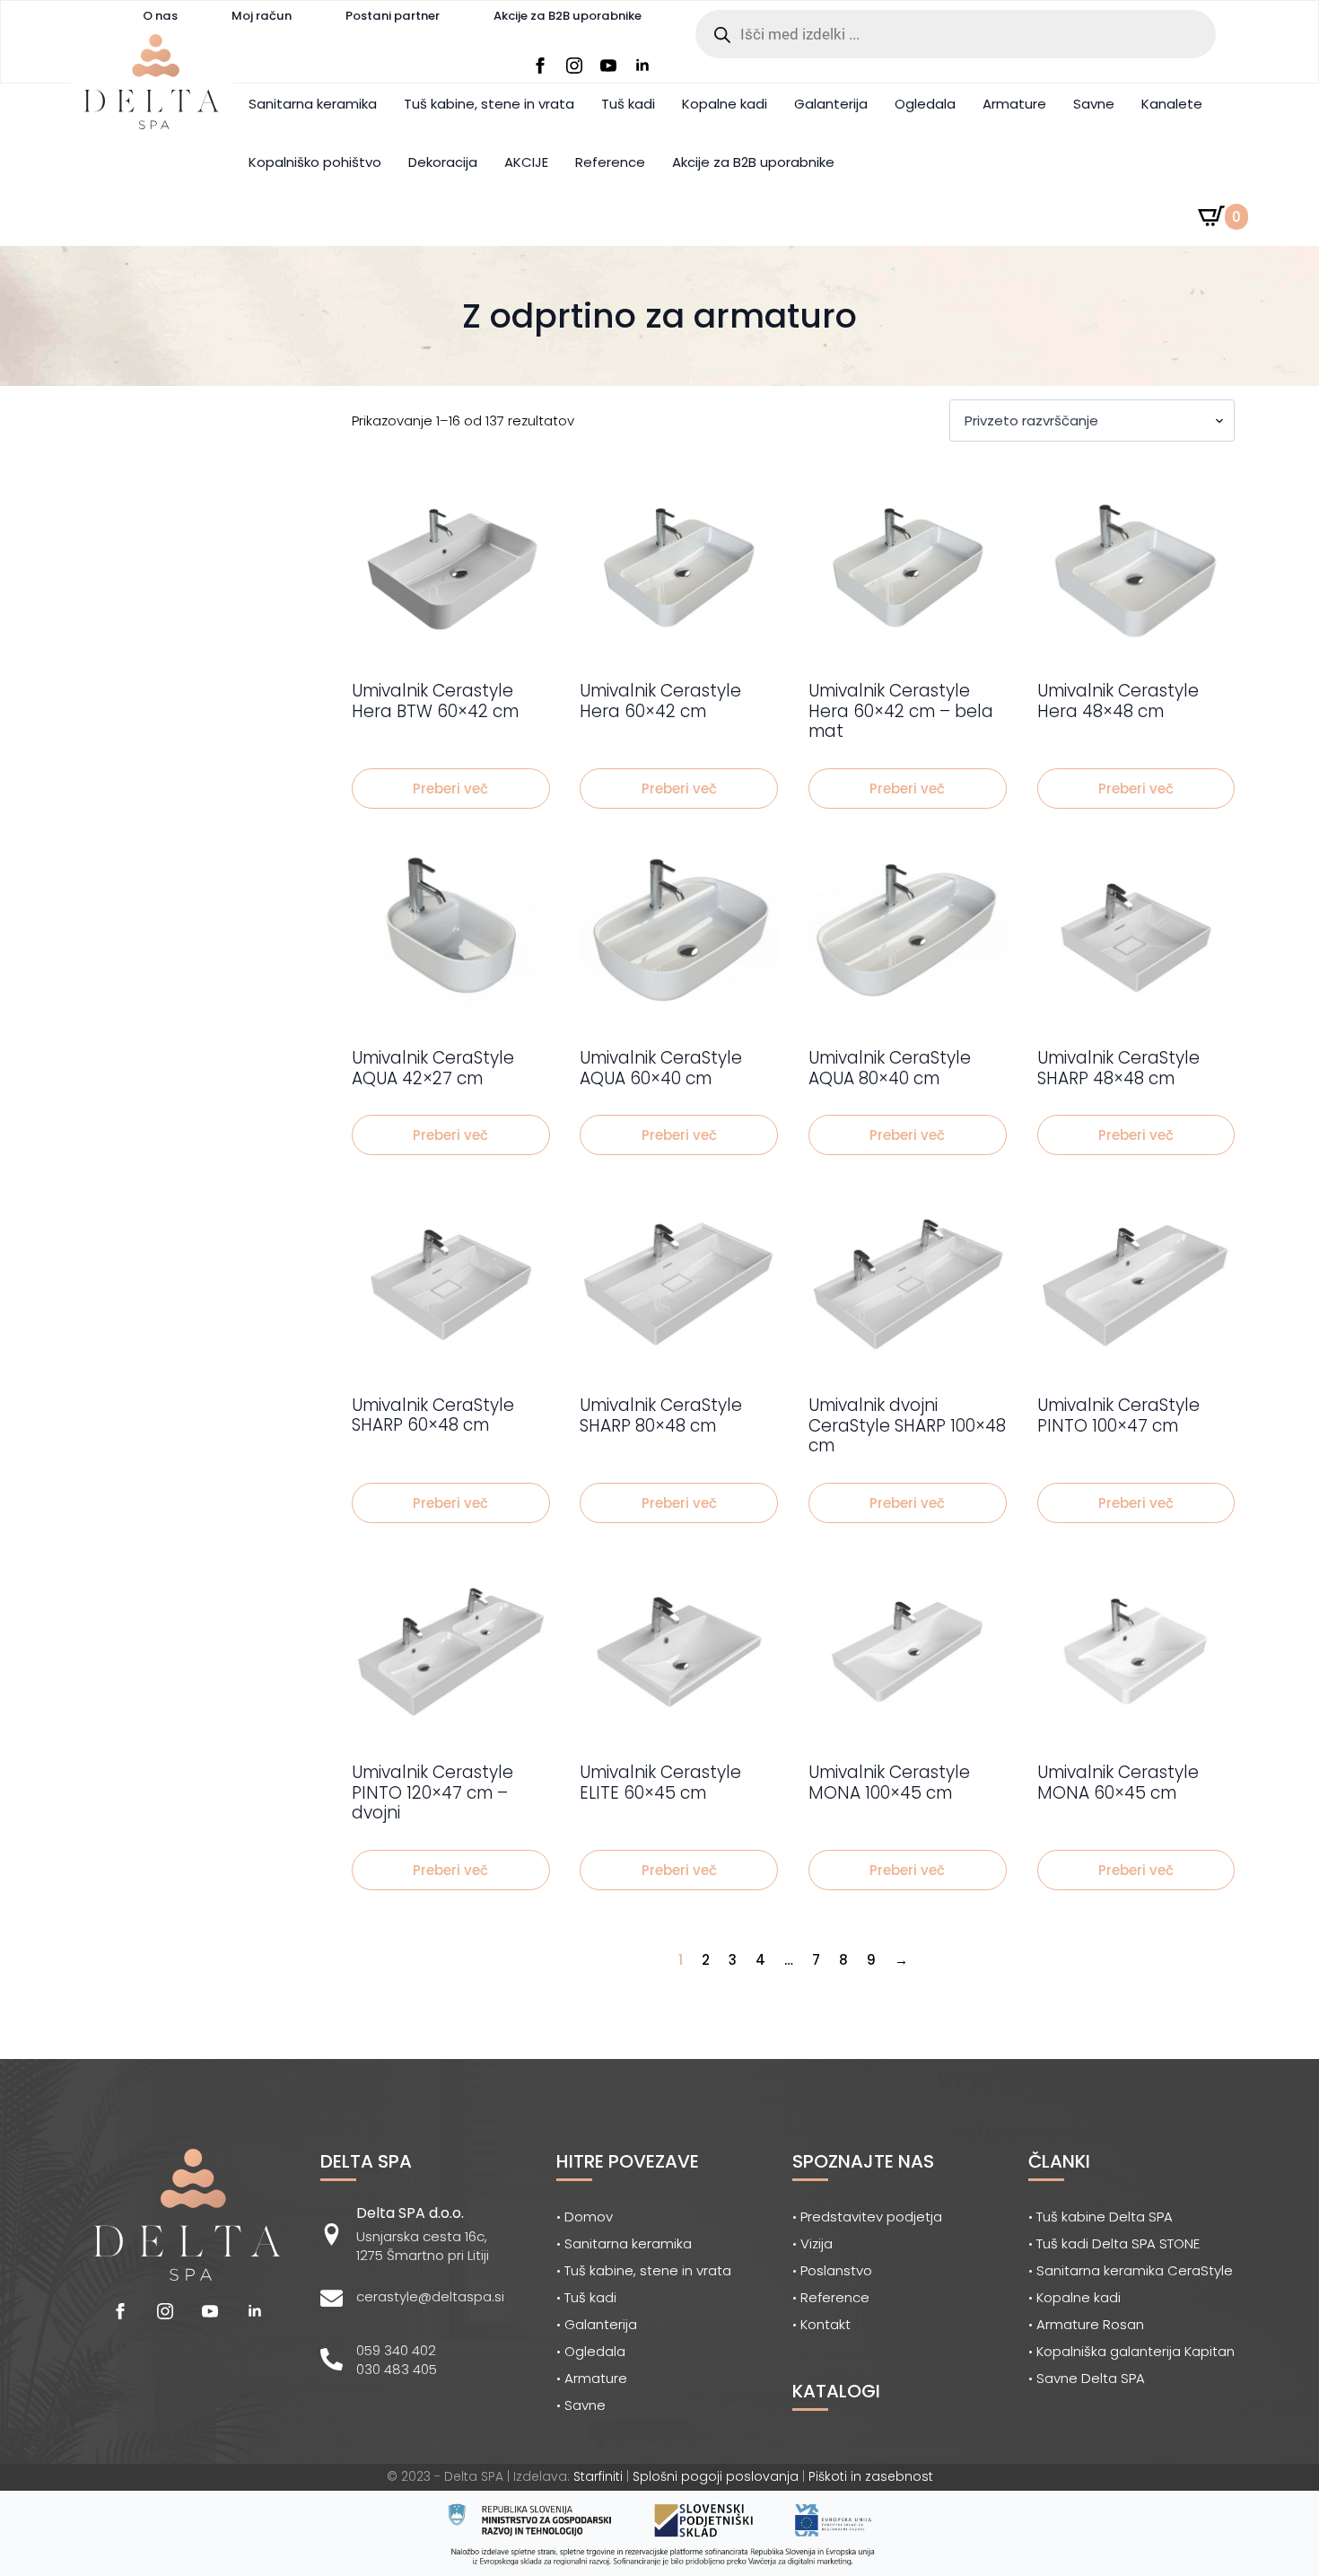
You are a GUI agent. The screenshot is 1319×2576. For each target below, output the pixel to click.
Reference (610, 162)
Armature (1014, 104)
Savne (1094, 104)
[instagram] (574, 66)
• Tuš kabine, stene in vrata (644, 2270)
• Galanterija (597, 2324)
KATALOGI (836, 2391)
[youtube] (608, 66)
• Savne (581, 2405)
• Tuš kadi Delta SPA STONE (1114, 2243)
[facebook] (540, 66)
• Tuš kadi (586, 2297)
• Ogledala (591, 2351)
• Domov (585, 2217)
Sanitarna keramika (313, 104)
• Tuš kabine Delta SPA (1101, 2217)
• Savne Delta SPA (1087, 2378)
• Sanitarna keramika (624, 2243)
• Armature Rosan (1086, 2324)
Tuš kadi (628, 104)
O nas (160, 16)
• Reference (831, 2297)
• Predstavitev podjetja (867, 2217)
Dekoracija (443, 162)
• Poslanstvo (832, 2270)
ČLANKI (1059, 2161)
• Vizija (812, 2243)
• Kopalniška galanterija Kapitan (1131, 2351)
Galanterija (831, 104)
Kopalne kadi (725, 104)
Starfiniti (598, 2476)
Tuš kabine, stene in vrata (489, 104)
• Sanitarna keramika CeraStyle (1131, 2270)
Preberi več (450, 789)
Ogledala (925, 104)
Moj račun (262, 16)
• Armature (592, 2378)
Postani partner (393, 16)
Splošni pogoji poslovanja (716, 2476)
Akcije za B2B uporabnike (568, 16)
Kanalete (1172, 104)
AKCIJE (526, 162)
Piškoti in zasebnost (871, 2476)
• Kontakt (821, 2324)
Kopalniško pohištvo (315, 162)
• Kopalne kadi (1074, 2297)
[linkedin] (642, 66)
